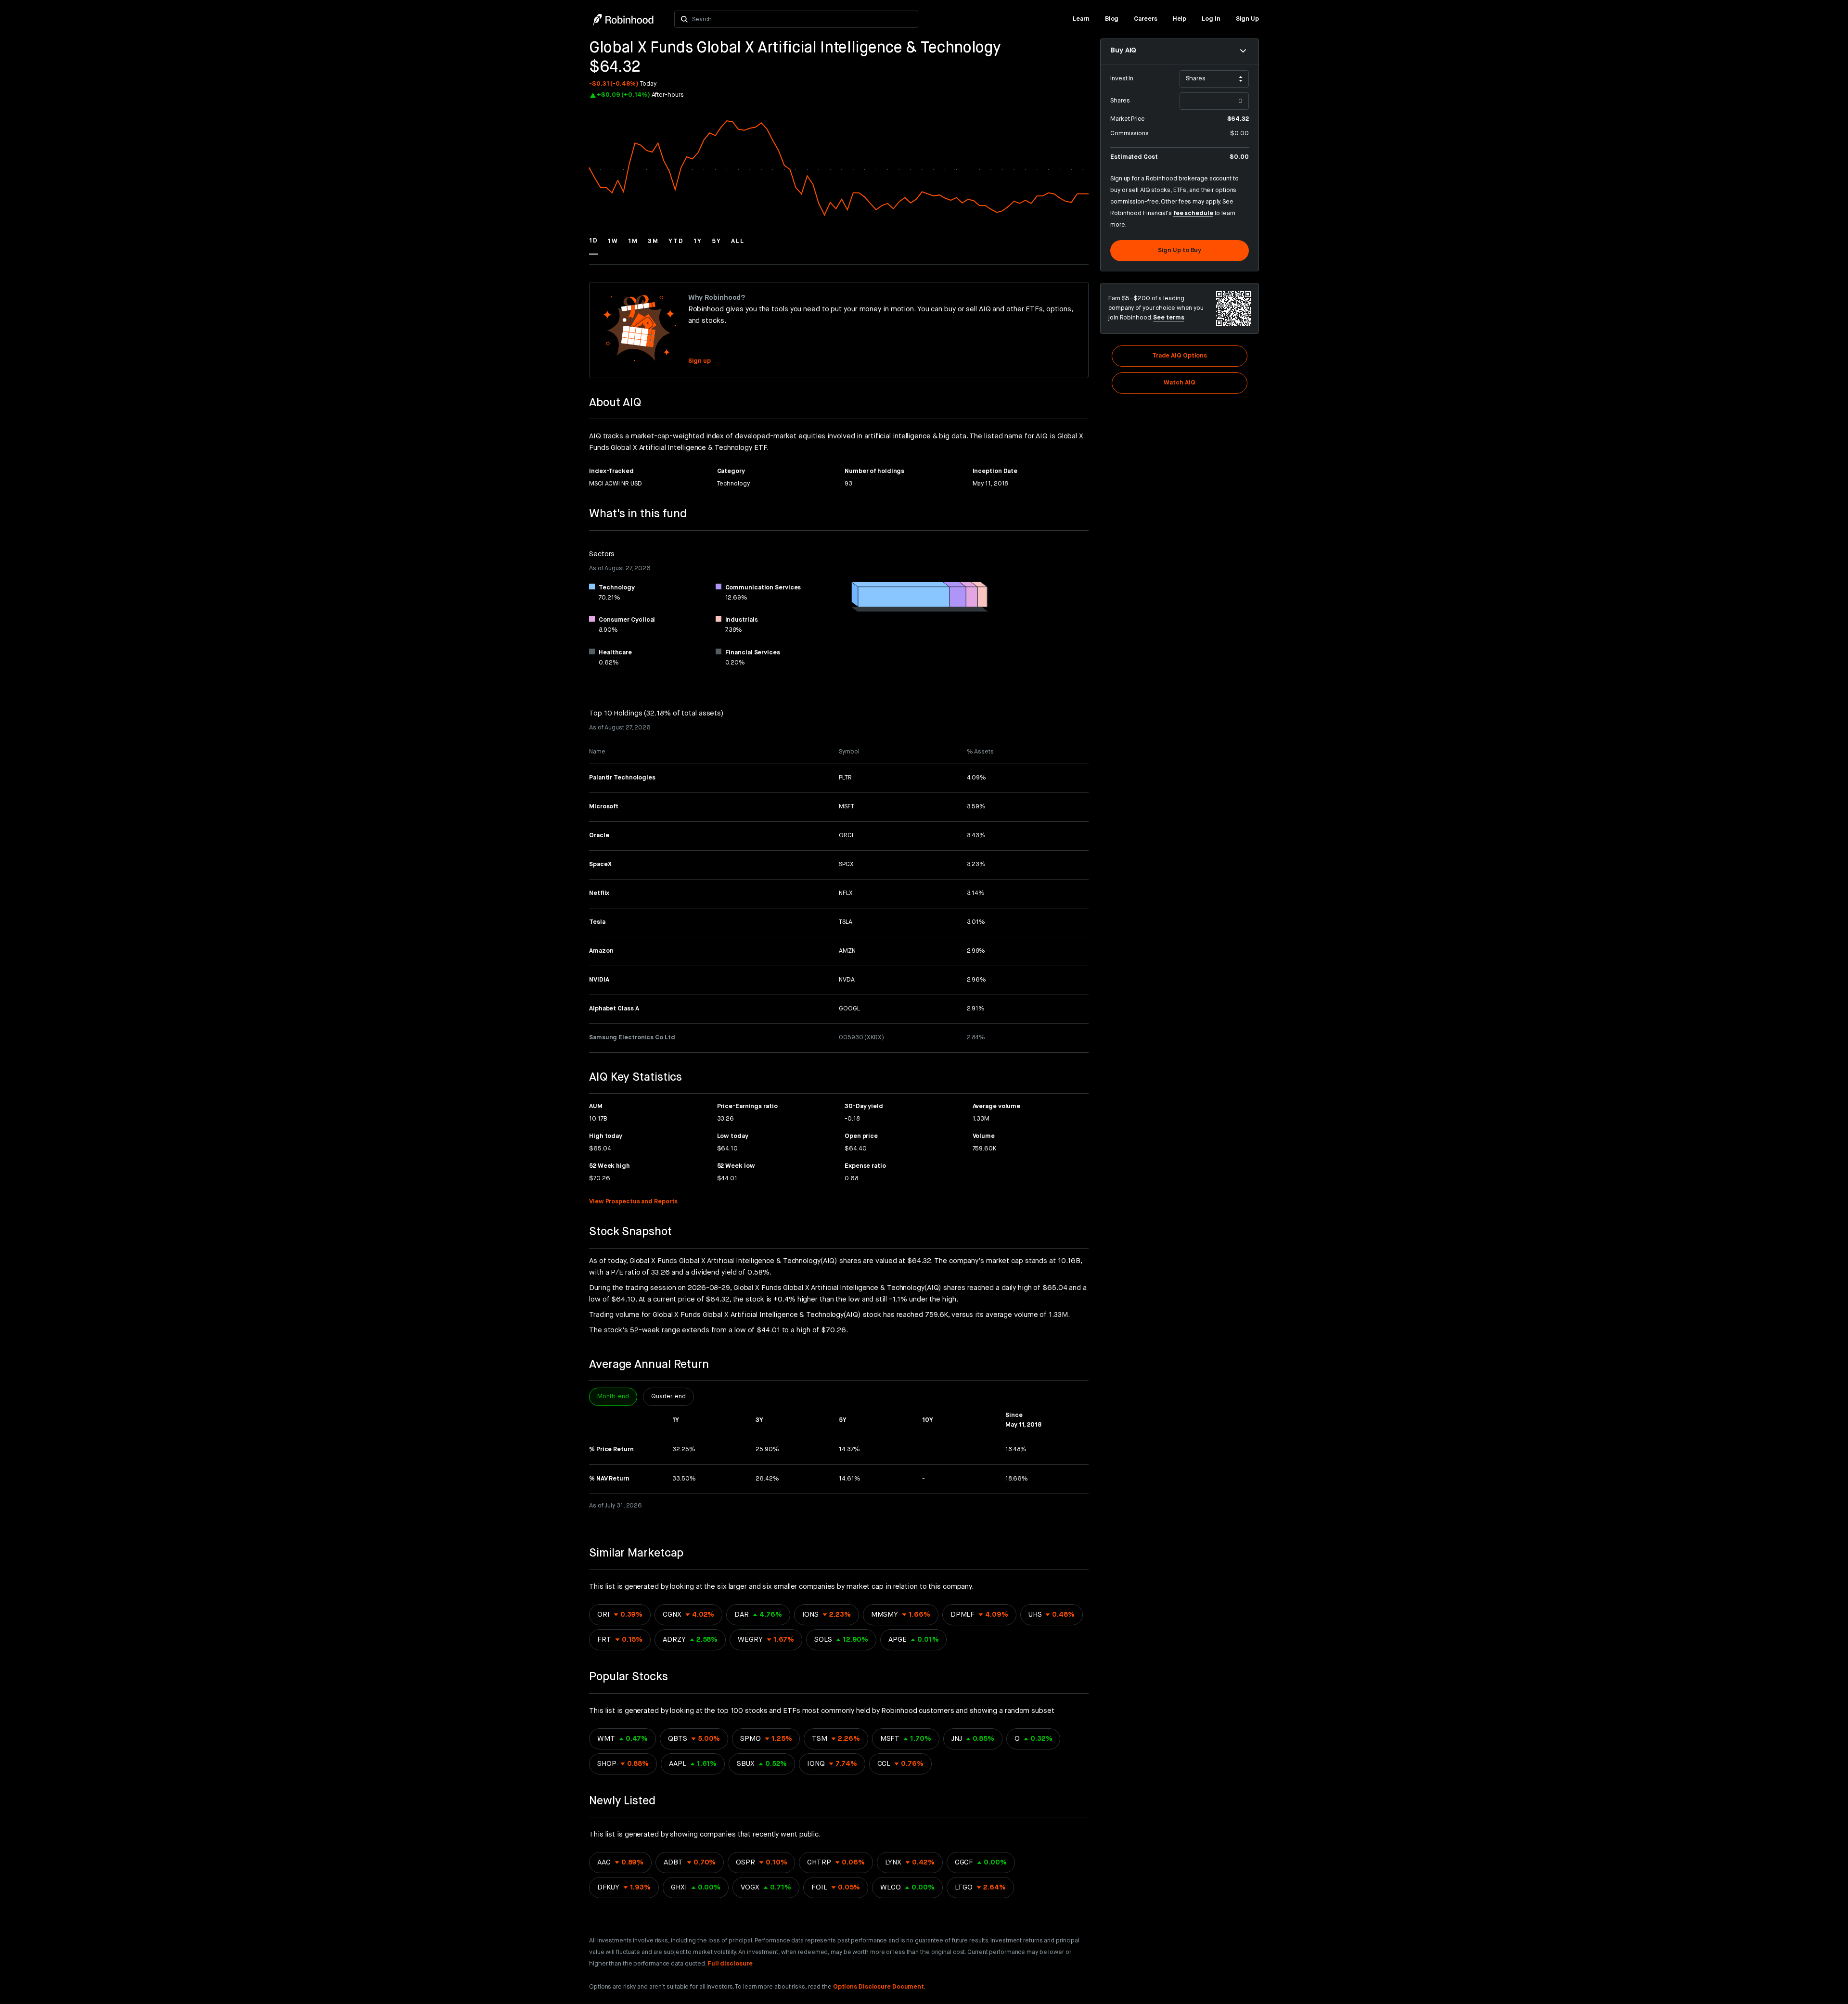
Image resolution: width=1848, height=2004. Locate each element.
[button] (594, 245)
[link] (1081, 19)
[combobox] (802, 19)
